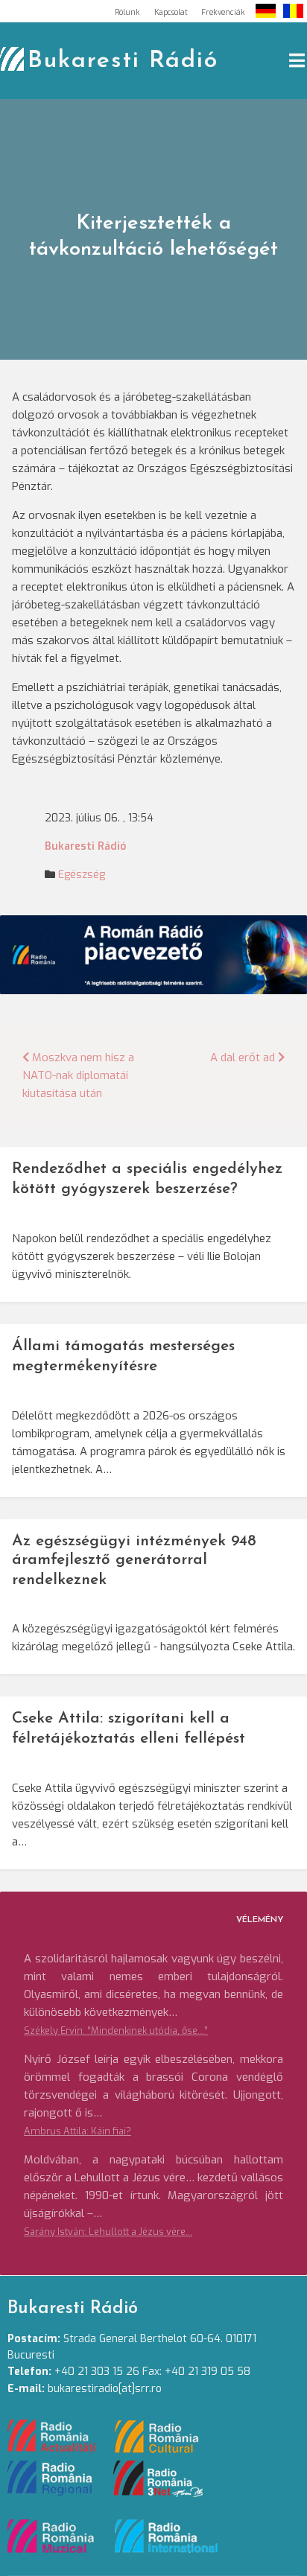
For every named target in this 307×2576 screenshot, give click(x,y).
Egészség (82, 875)
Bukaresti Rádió (123, 61)
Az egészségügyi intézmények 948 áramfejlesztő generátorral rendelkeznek (134, 1561)
